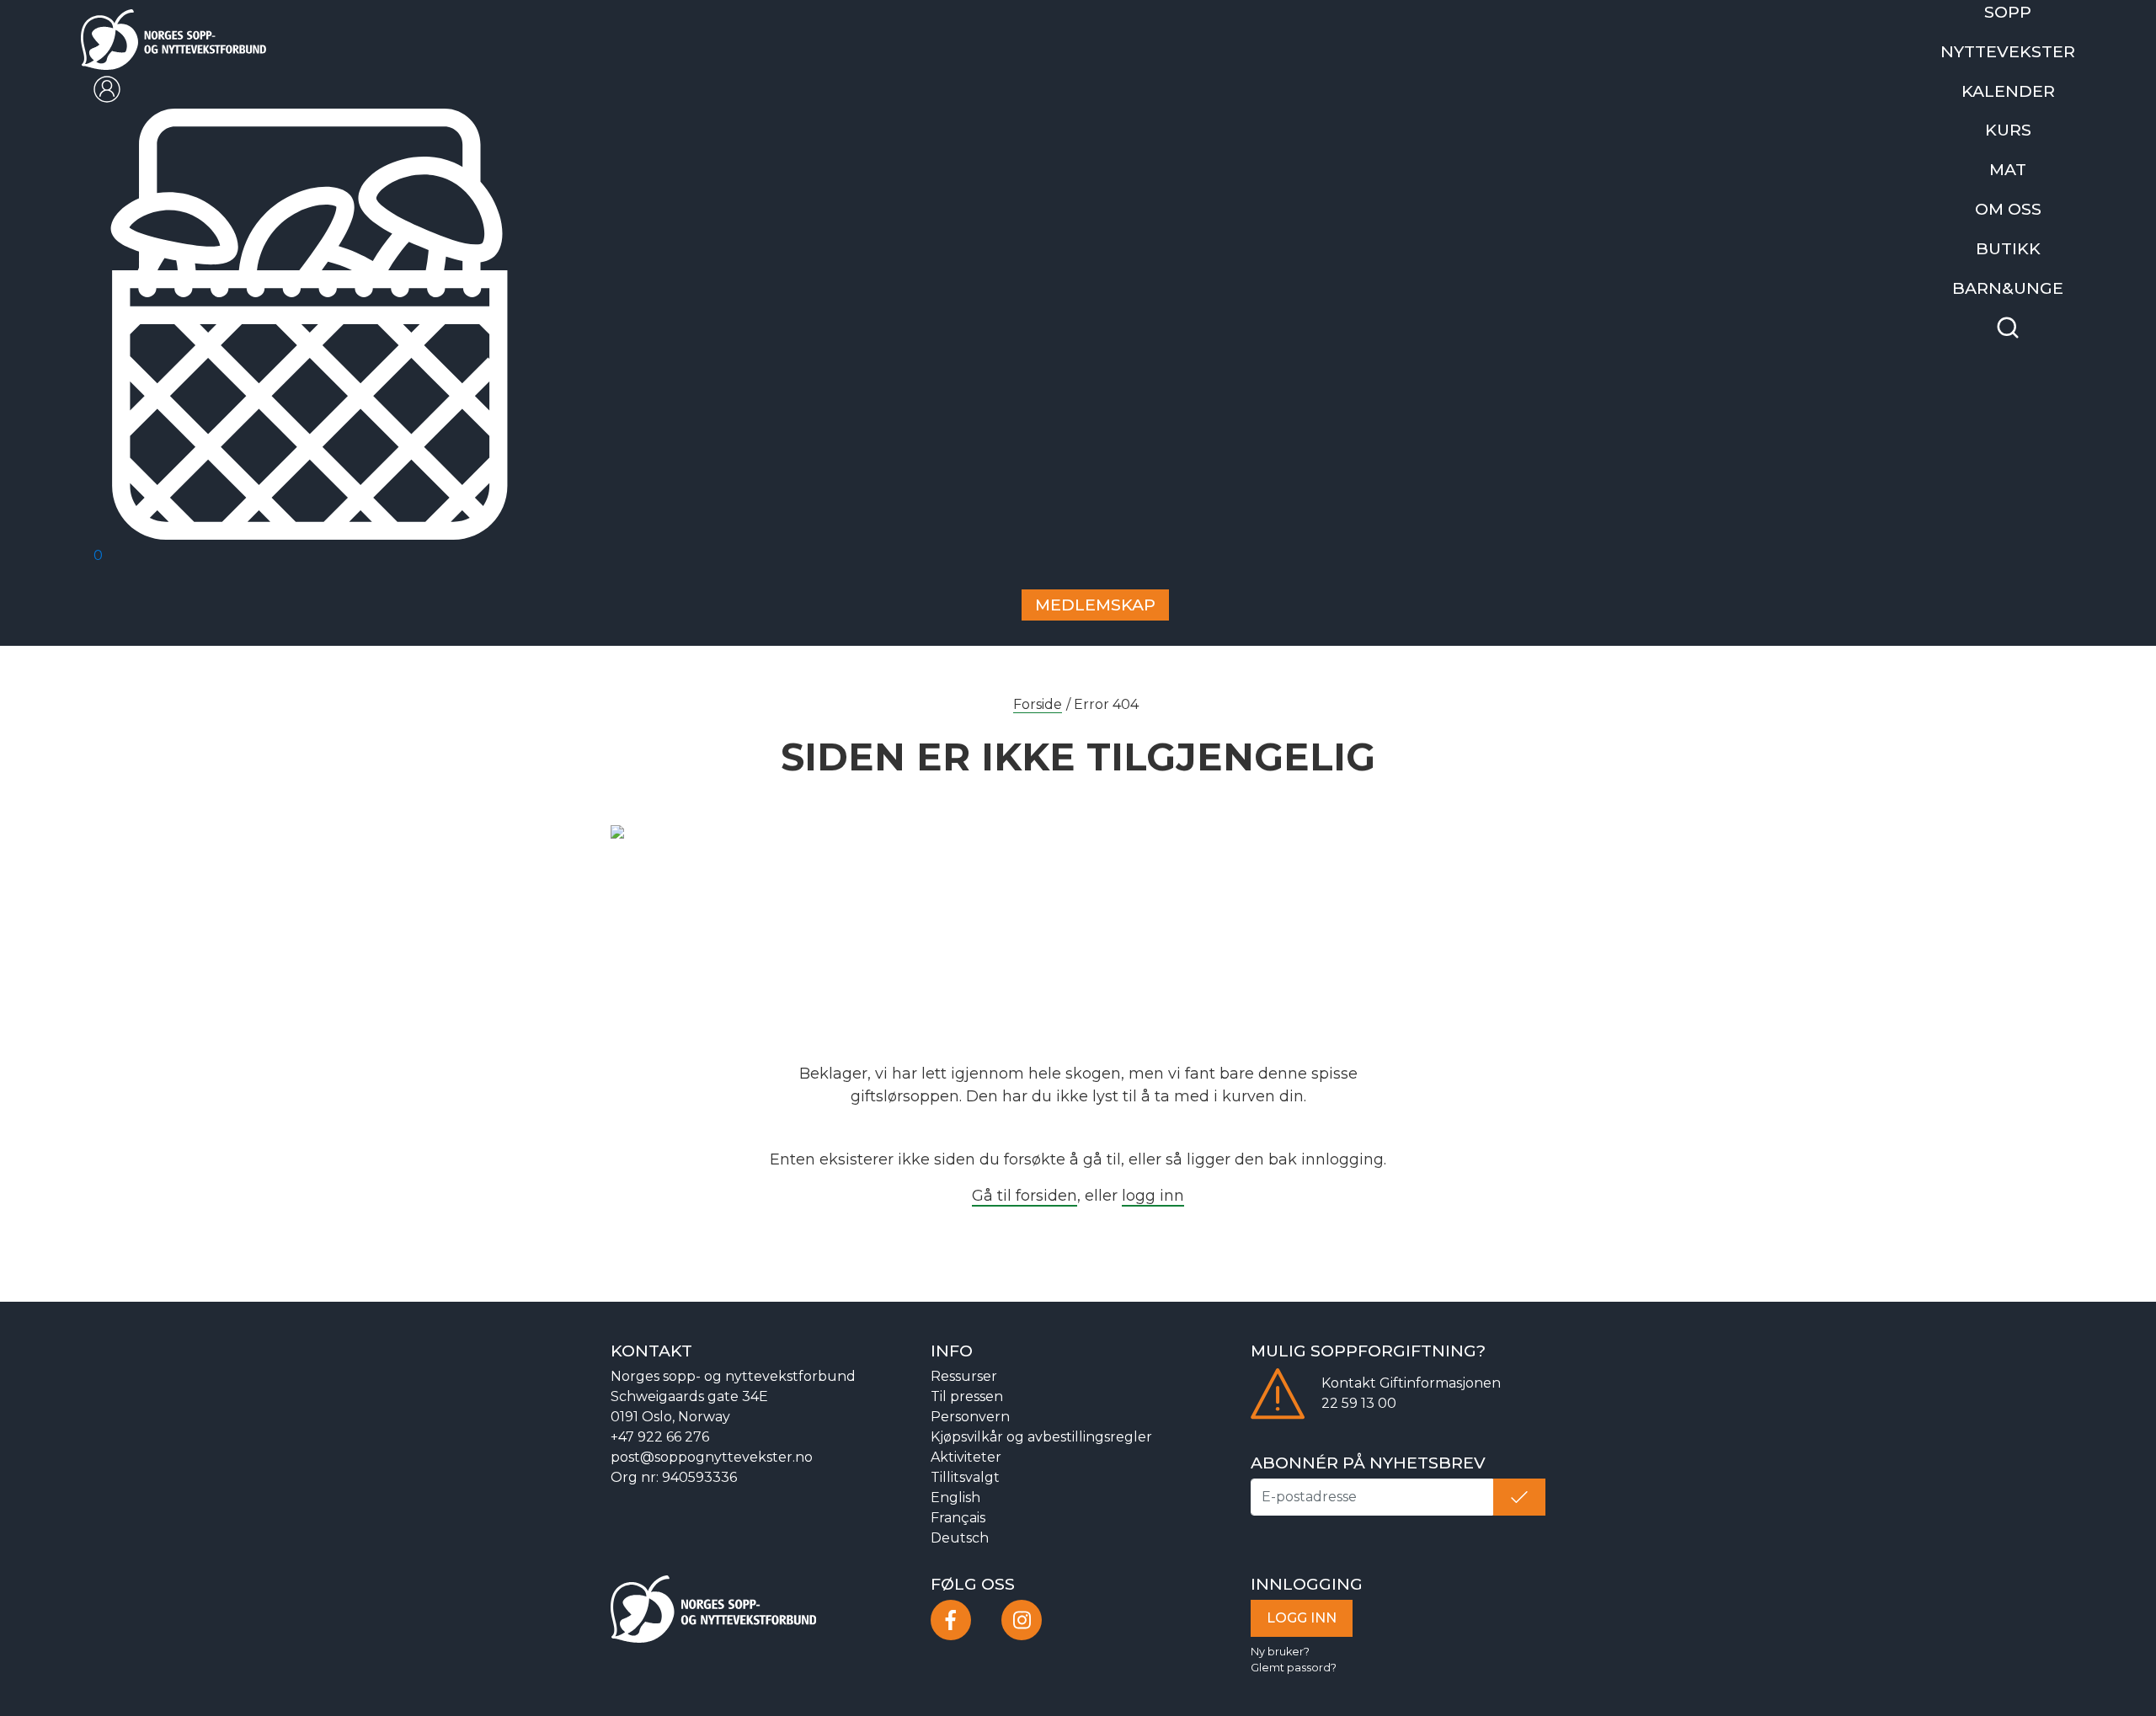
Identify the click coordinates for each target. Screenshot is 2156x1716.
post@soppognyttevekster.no (712, 1454)
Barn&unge (2019, 257)
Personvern (970, 1413)
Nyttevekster (2019, 45)
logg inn (1153, 1191)
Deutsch (960, 1535)
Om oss (2019, 187)
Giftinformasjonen (1440, 1380)
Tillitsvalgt (965, 1474)
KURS (2019, 116)
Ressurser (964, 1373)
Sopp (2019, 10)
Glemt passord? (1294, 1663)
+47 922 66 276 (660, 1434)
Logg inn (1302, 1614)
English (955, 1494)
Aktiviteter (966, 1454)
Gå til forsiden (1025, 1191)
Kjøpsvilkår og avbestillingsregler (1041, 1434)
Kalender (2019, 80)
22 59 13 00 (1359, 1400)
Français (958, 1514)
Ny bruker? (1280, 1647)
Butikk (2019, 222)
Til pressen (967, 1393)
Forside (1038, 700)
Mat (2019, 151)
